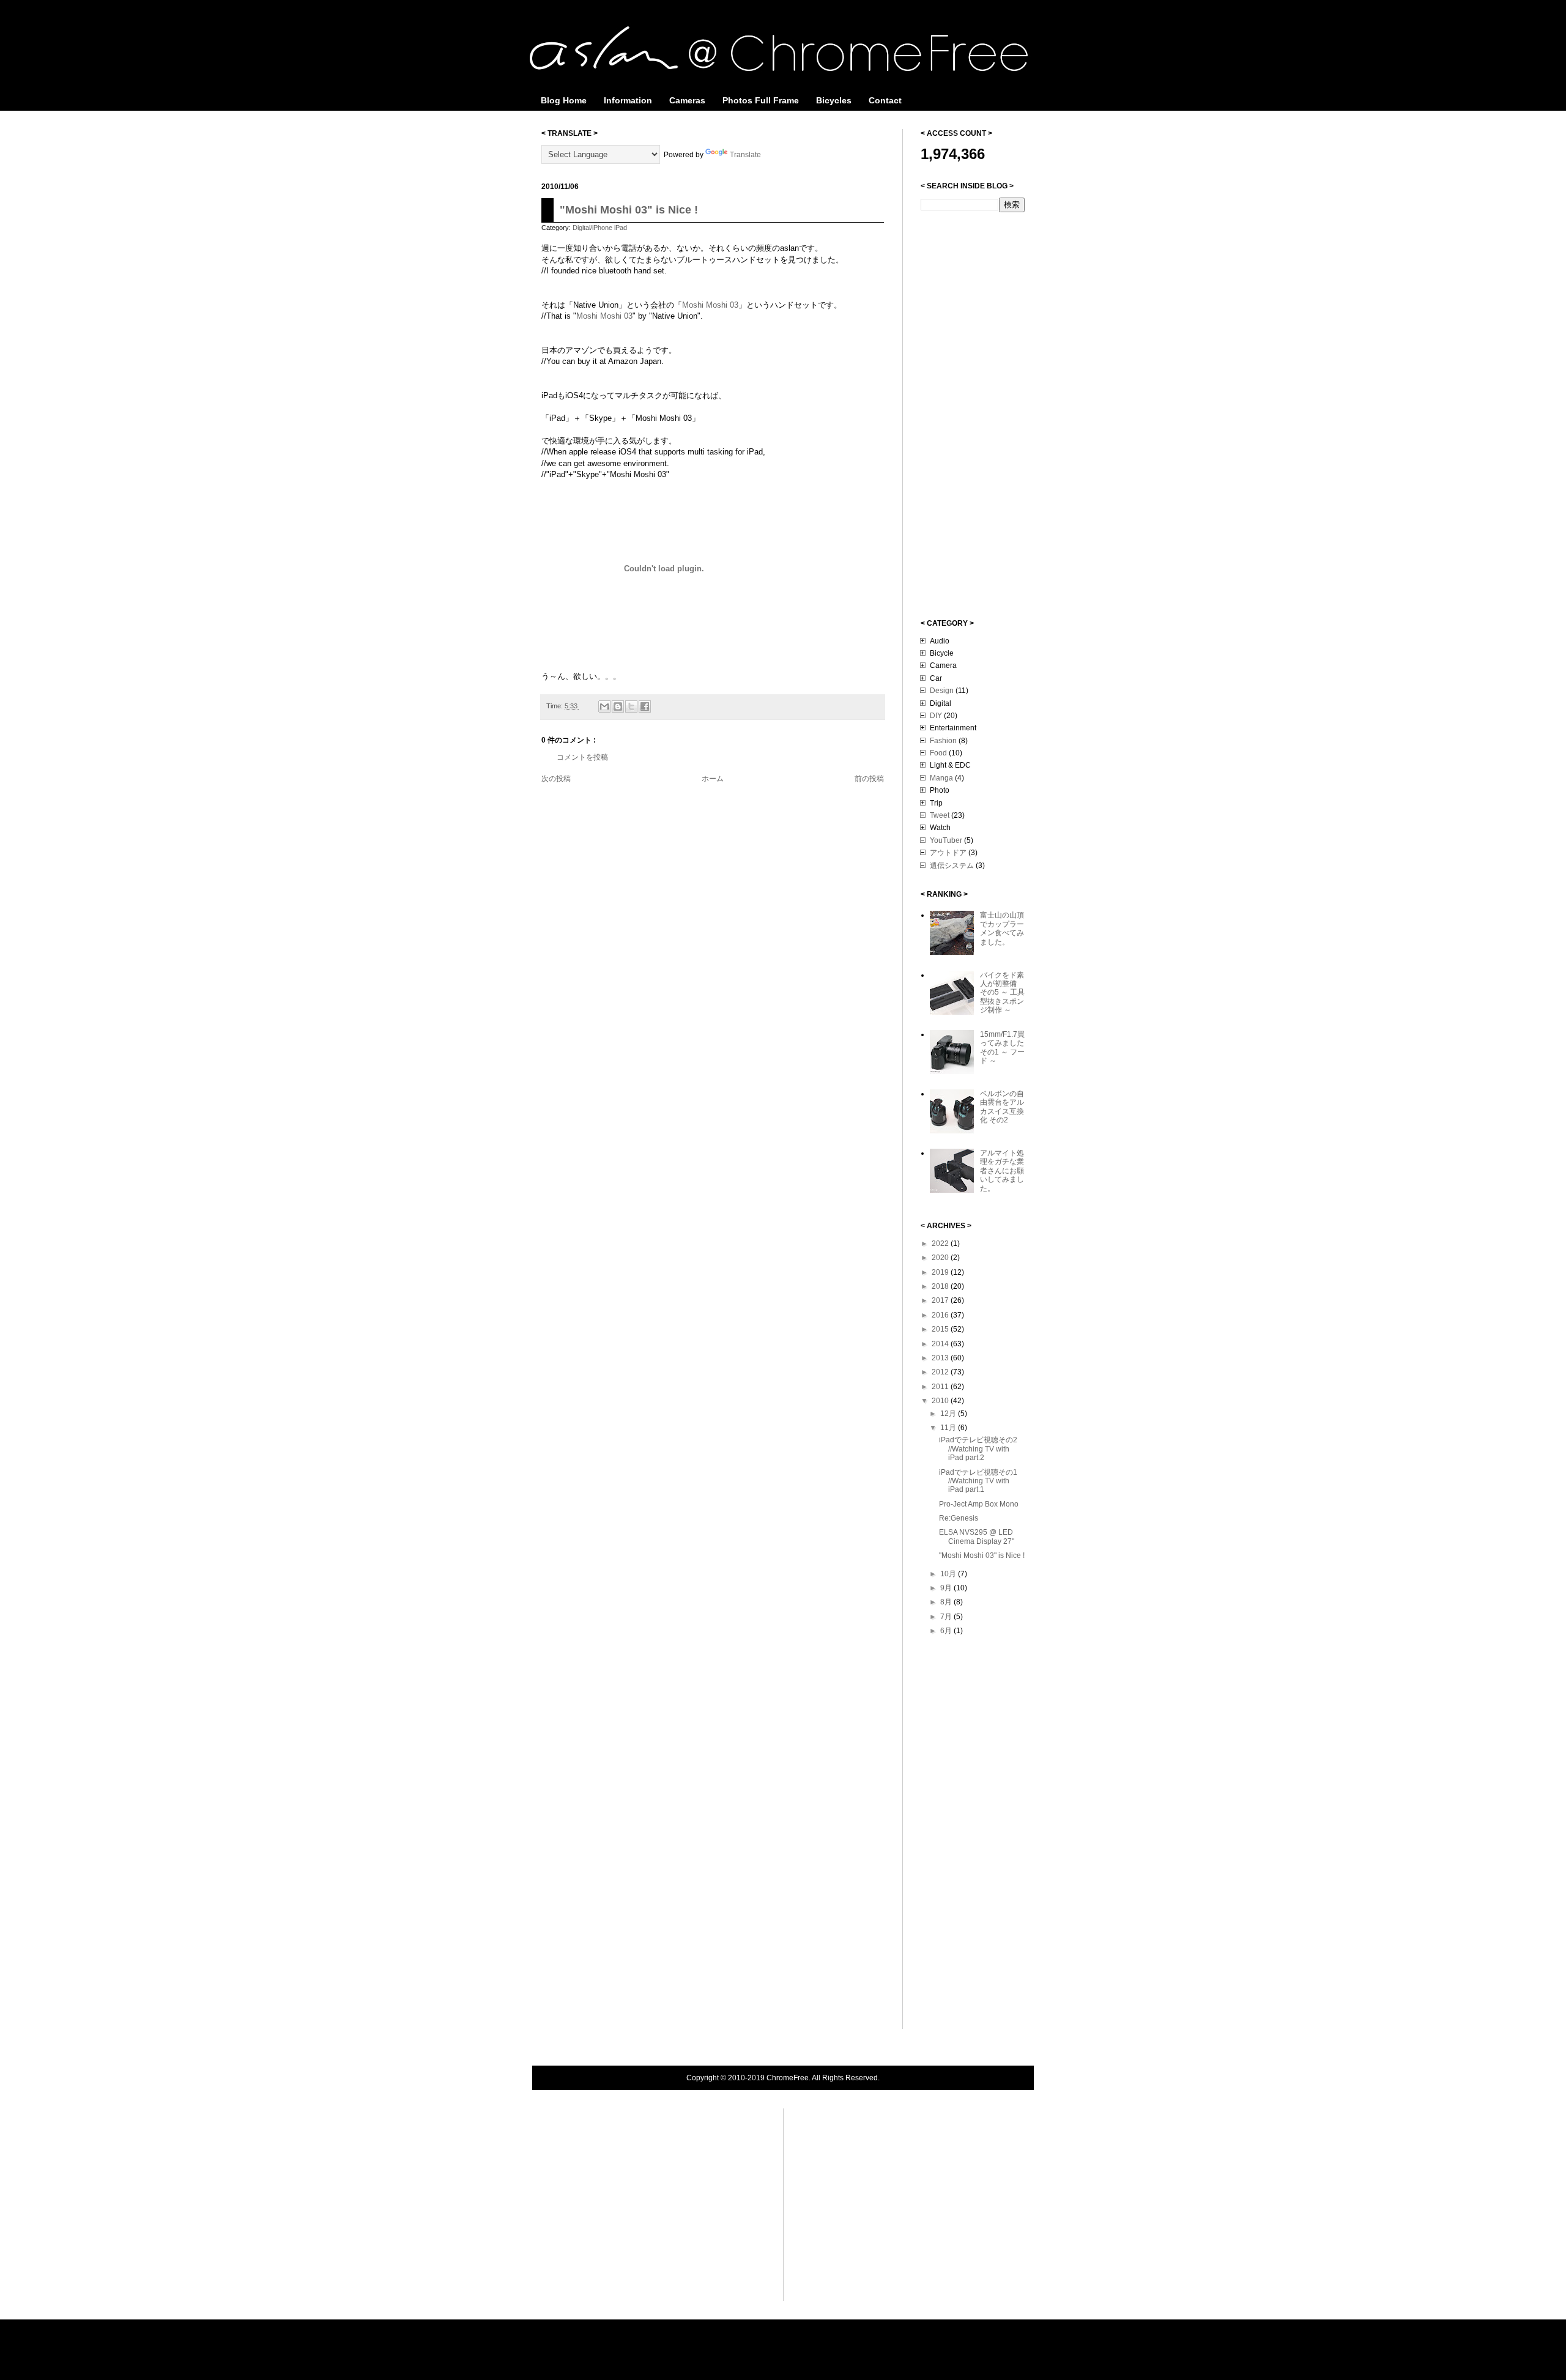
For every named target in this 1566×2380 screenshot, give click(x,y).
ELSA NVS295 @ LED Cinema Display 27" (977, 1537)
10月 (949, 1574)
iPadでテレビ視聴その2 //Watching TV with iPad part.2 (978, 1449)
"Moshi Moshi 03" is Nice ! (629, 210)
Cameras (687, 100)
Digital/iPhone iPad (600, 228)
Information (628, 100)
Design (942, 691)
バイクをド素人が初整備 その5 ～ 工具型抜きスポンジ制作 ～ (1002, 993)
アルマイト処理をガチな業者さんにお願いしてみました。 (1002, 1171)
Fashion (943, 741)
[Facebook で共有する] (645, 706)
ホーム (713, 779)
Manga (941, 778)
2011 (941, 1387)
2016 (941, 1315)
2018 (941, 1286)
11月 (949, 1428)
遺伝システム (952, 866)
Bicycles (834, 100)
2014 (941, 1344)
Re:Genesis (959, 1518)
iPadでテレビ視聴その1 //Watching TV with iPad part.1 (978, 1481)
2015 (941, 1329)
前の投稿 (869, 779)
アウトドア (948, 853)
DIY (936, 716)
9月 (947, 1588)
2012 (941, 1372)
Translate (745, 155)
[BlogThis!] (618, 706)
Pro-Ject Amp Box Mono (979, 1504)
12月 (949, 1414)
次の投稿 (556, 779)
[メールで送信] (604, 706)
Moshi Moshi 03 (710, 305)
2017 (941, 1300)
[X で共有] (631, 706)
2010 (941, 1401)
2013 (941, 1358)
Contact (885, 100)
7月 (947, 1617)
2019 (941, 1272)
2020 (941, 1258)
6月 (947, 1631)
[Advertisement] (970, 414)
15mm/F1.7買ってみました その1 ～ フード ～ (1002, 1047)
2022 (941, 1244)
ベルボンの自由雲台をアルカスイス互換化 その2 (1002, 1107)
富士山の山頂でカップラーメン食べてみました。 (1002, 928)
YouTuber (946, 840)
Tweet (940, 815)
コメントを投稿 (582, 757)
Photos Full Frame (761, 100)
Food (938, 753)
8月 (947, 1602)
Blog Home (564, 100)
